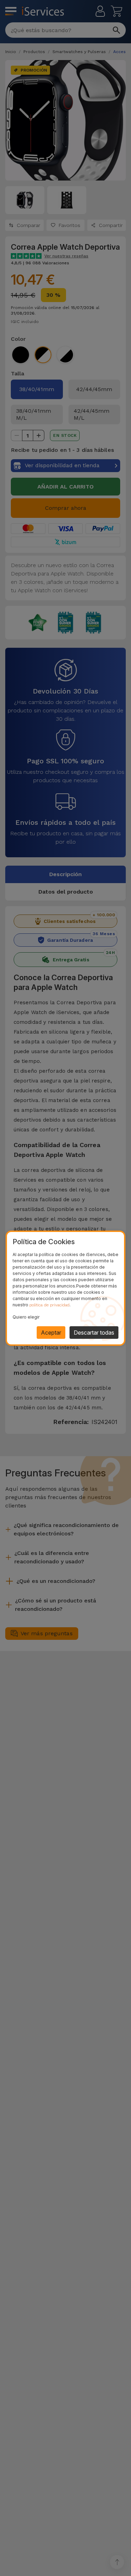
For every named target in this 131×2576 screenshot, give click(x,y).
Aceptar (51, 1333)
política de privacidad (49, 1305)
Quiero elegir (26, 1317)
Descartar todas (94, 1333)
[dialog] (65, 1288)
